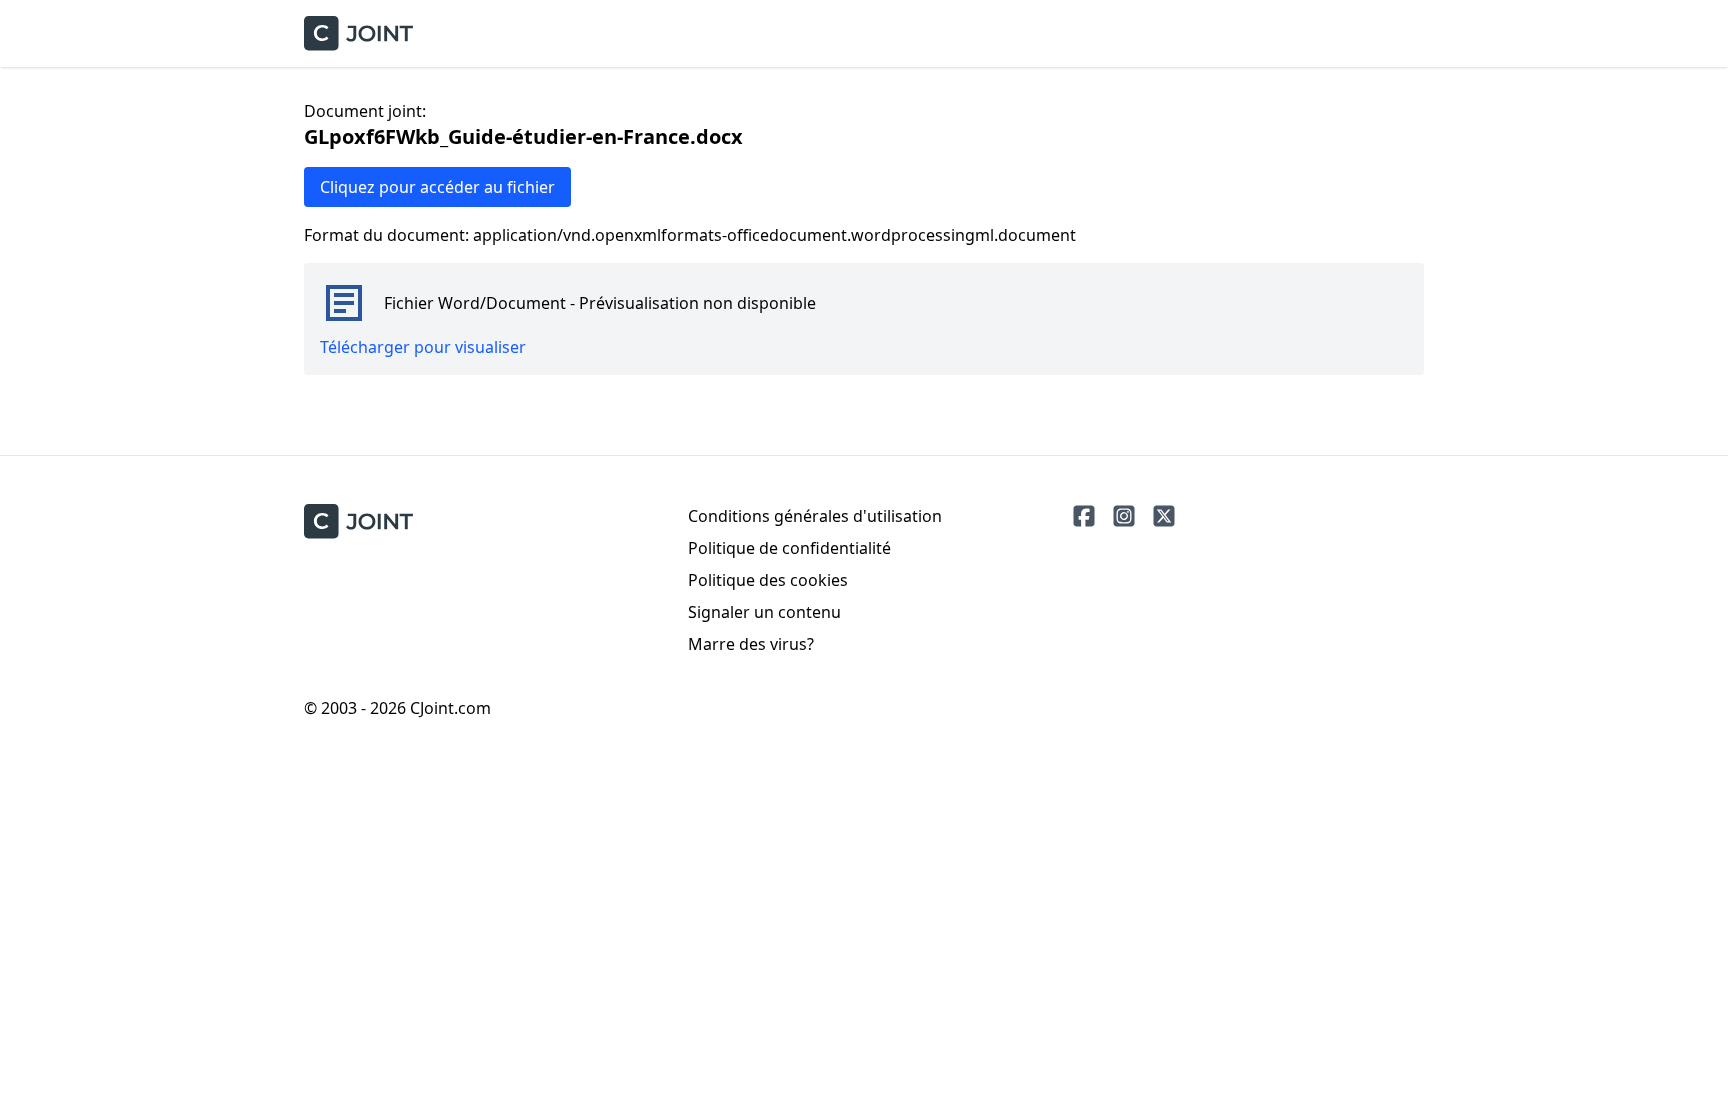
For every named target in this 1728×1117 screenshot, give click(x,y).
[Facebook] (1084, 516)
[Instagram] (1124, 516)
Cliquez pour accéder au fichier (437, 187)
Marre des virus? (751, 644)
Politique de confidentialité (789, 548)
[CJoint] (358, 521)
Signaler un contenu (764, 612)
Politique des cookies (768, 580)
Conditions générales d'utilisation (815, 516)
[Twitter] (1164, 516)
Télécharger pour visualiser (423, 347)
